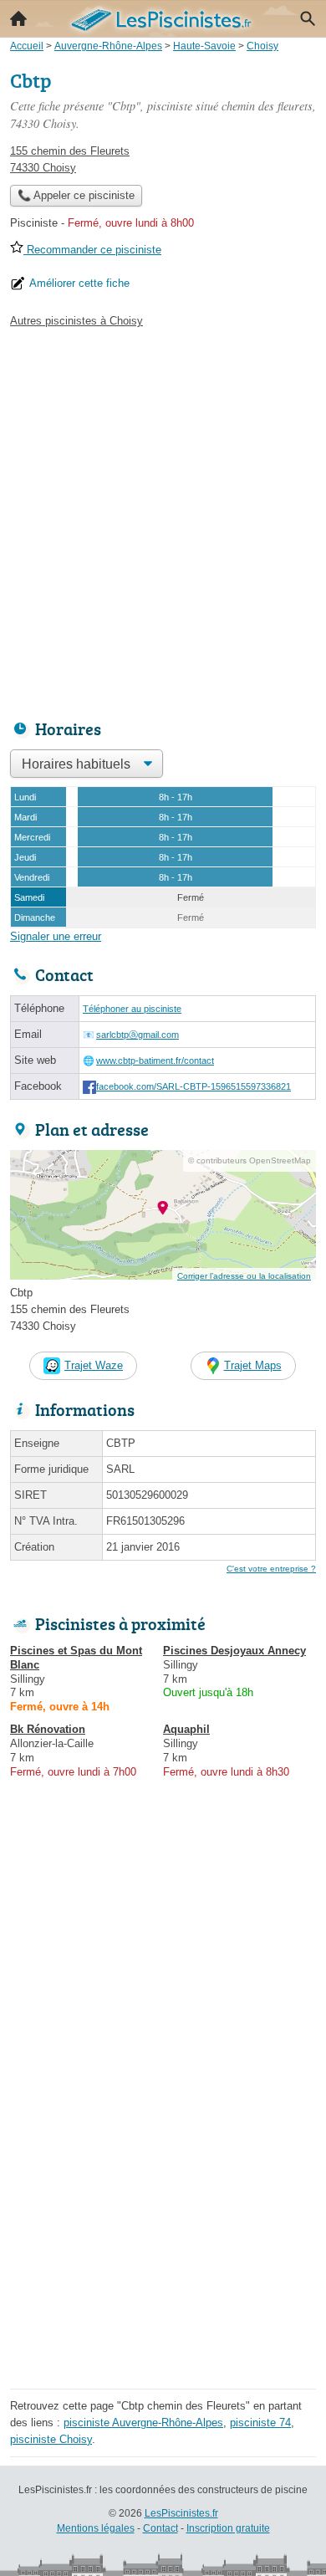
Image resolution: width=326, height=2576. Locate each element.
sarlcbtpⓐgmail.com (138, 1035)
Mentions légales (96, 2528)
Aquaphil (186, 1729)
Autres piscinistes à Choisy (76, 321)
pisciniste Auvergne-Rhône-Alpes (143, 2423)
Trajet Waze (94, 1365)
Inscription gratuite (228, 2528)
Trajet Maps (253, 1365)
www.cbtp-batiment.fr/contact (155, 1061)
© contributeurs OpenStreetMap (250, 1160)
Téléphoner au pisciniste (132, 1009)
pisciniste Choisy (51, 2439)
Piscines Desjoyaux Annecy (234, 1651)
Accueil (18, 18)
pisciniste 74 (260, 2423)
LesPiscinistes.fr (181, 2513)
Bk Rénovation (48, 1729)
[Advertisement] (163, 519)
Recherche (308, 18)
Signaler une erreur (56, 936)
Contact (160, 2528)
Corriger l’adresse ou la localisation (244, 1276)
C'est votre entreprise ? (271, 1569)
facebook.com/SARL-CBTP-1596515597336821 (194, 1086)
